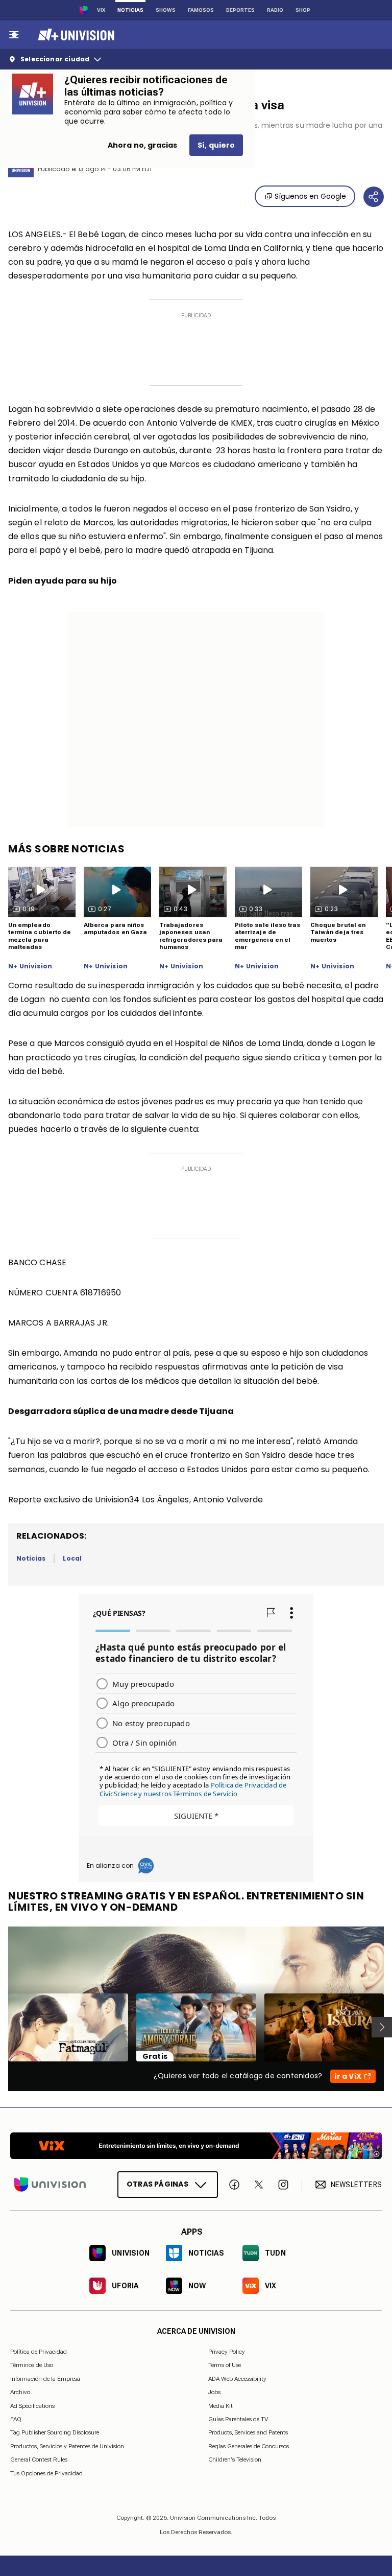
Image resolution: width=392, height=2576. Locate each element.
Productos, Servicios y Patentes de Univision (67, 2446)
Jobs (214, 2392)
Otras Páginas (157, 2184)
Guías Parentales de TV (238, 2419)
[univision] (75, 35)
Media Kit (220, 2405)
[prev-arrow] (2, 2027)
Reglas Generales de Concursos (249, 2446)
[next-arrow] (382, 2027)
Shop (303, 10)
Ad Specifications (32, 2405)
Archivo (20, 2392)
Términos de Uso (32, 2365)
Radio (275, 10)
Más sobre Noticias (66, 849)
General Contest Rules (39, 2459)
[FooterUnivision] (50, 2185)
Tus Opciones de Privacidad (46, 2473)
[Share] (374, 197)
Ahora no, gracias (142, 145)
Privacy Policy (227, 2352)
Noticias (130, 10)
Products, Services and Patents (248, 2432)
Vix (101, 10)
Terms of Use (225, 2365)
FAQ (16, 2419)
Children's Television (235, 2459)
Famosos (201, 10)
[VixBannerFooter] (196, 2146)
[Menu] (14, 35)
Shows (166, 10)
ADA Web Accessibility (237, 2379)
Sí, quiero (216, 145)
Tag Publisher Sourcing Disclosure (55, 2432)
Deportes (240, 10)
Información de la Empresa (45, 2379)
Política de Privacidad (39, 2352)
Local (72, 1558)
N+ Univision (30, 966)
